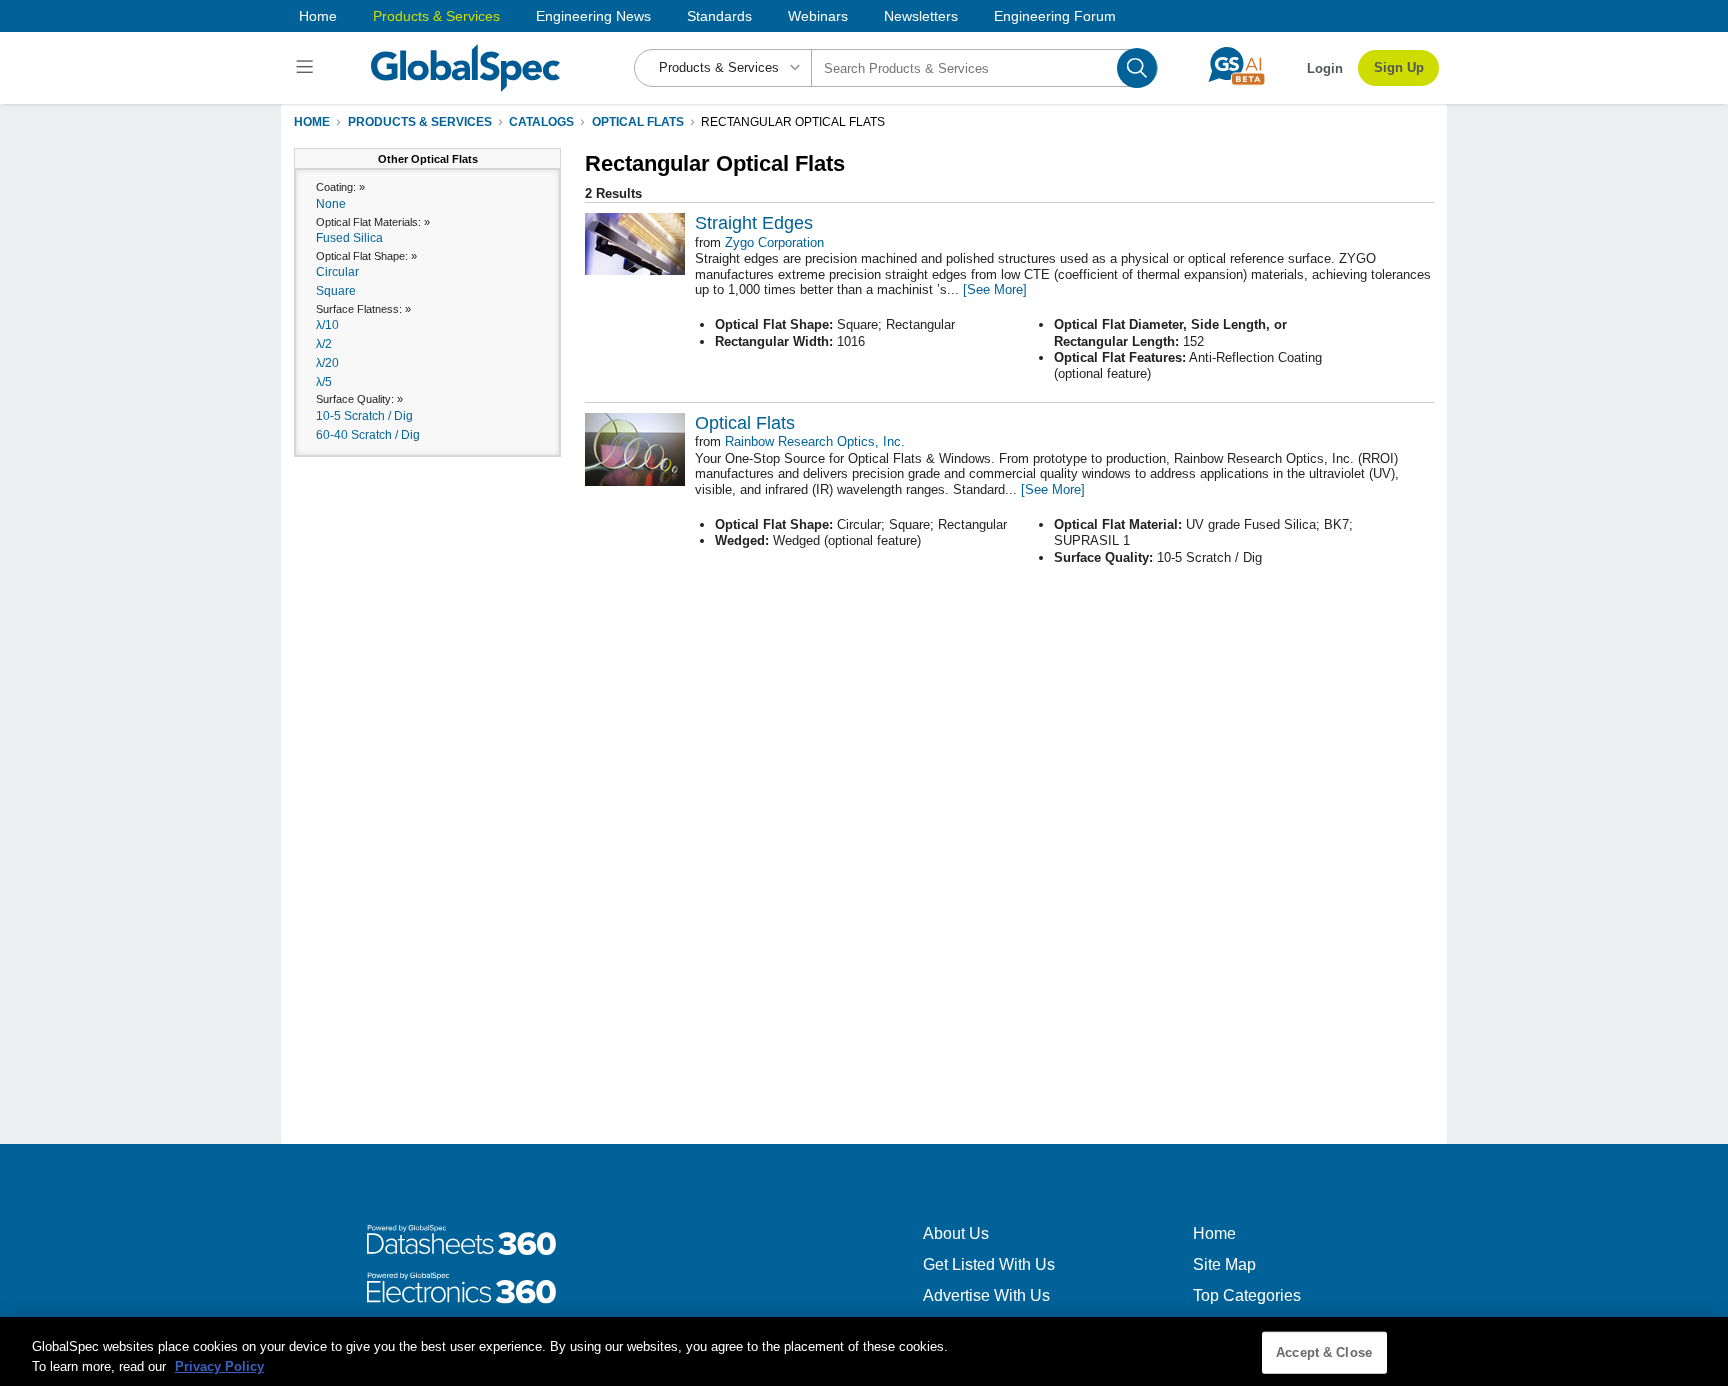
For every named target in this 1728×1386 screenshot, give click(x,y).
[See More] (995, 289)
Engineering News (593, 16)
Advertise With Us (986, 1295)
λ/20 (327, 363)
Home (318, 16)
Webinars (818, 16)
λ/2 (324, 344)
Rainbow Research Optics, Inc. (815, 441)
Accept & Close (1324, 1352)
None (331, 204)
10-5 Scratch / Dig (364, 416)
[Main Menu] (307, 68)
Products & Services (436, 16)
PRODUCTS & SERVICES (420, 122)
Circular (337, 272)
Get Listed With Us (989, 1264)
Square (336, 291)
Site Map (1224, 1264)
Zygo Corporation (774, 242)
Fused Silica (349, 238)
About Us (956, 1233)
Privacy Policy (219, 1365)
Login (1325, 68)
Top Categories (1247, 1295)
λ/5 (324, 382)
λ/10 (327, 325)
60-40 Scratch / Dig (368, 435)
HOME (312, 122)
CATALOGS (541, 122)
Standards (719, 16)
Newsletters (921, 16)
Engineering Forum (1055, 16)
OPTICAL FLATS (638, 122)
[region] (864, 1351)
